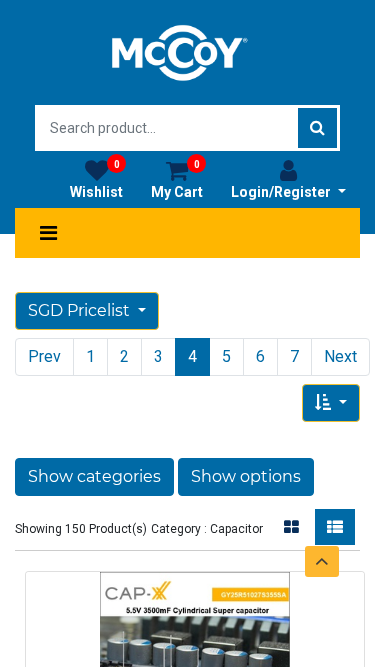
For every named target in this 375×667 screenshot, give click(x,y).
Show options (246, 476)
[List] (335, 527)
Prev (44, 356)
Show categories (94, 476)
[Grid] (291, 527)
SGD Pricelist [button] (81, 310)
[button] (331, 403)
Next (340, 356)
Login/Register (282, 192)
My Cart (177, 179)
